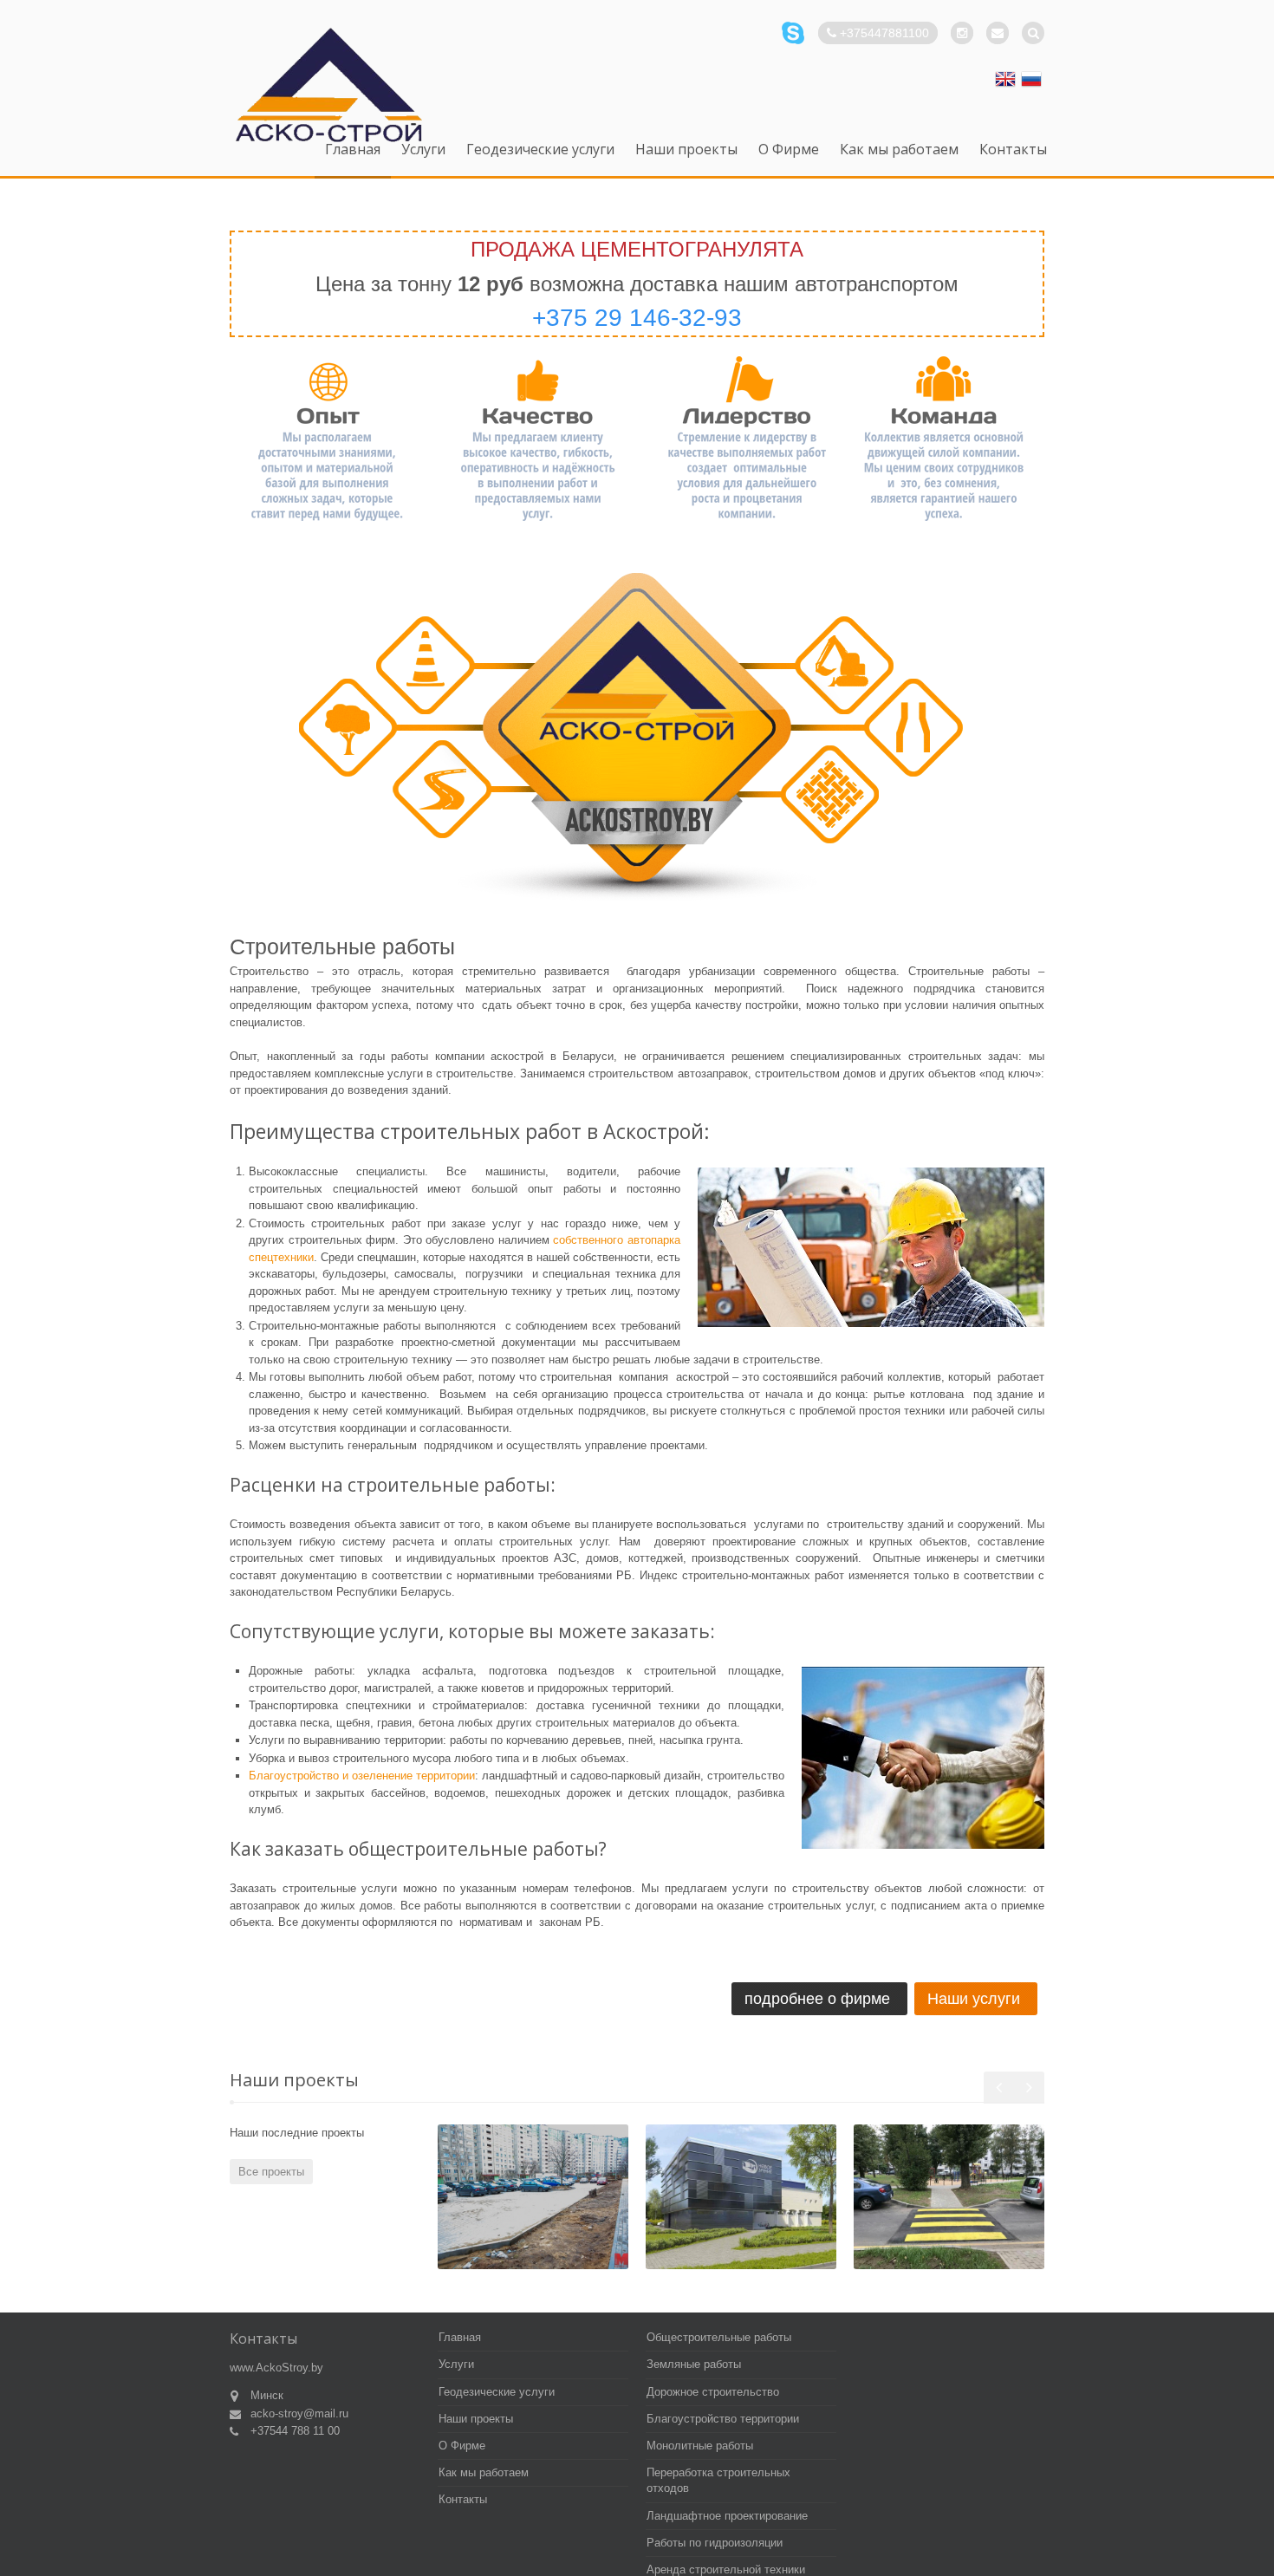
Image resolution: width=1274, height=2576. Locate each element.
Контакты (1013, 150)
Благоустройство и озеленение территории (362, 1776)
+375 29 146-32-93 (637, 318)
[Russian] (1031, 79)
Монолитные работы (700, 2446)
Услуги (423, 150)
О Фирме (789, 150)
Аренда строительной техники (726, 2569)
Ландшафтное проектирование (727, 2516)
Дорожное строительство (713, 2392)
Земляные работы (694, 2364)
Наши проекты (686, 150)
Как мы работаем (899, 150)
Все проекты (271, 2172)
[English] (1005, 79)
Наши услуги (974, 1999)
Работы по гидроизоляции (715, 2543)
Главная (353, 150)
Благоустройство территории (723, 2419)
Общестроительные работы (719, 2337)
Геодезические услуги (540, 150)
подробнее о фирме (817, 1999)
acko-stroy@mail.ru (299, 2413)
